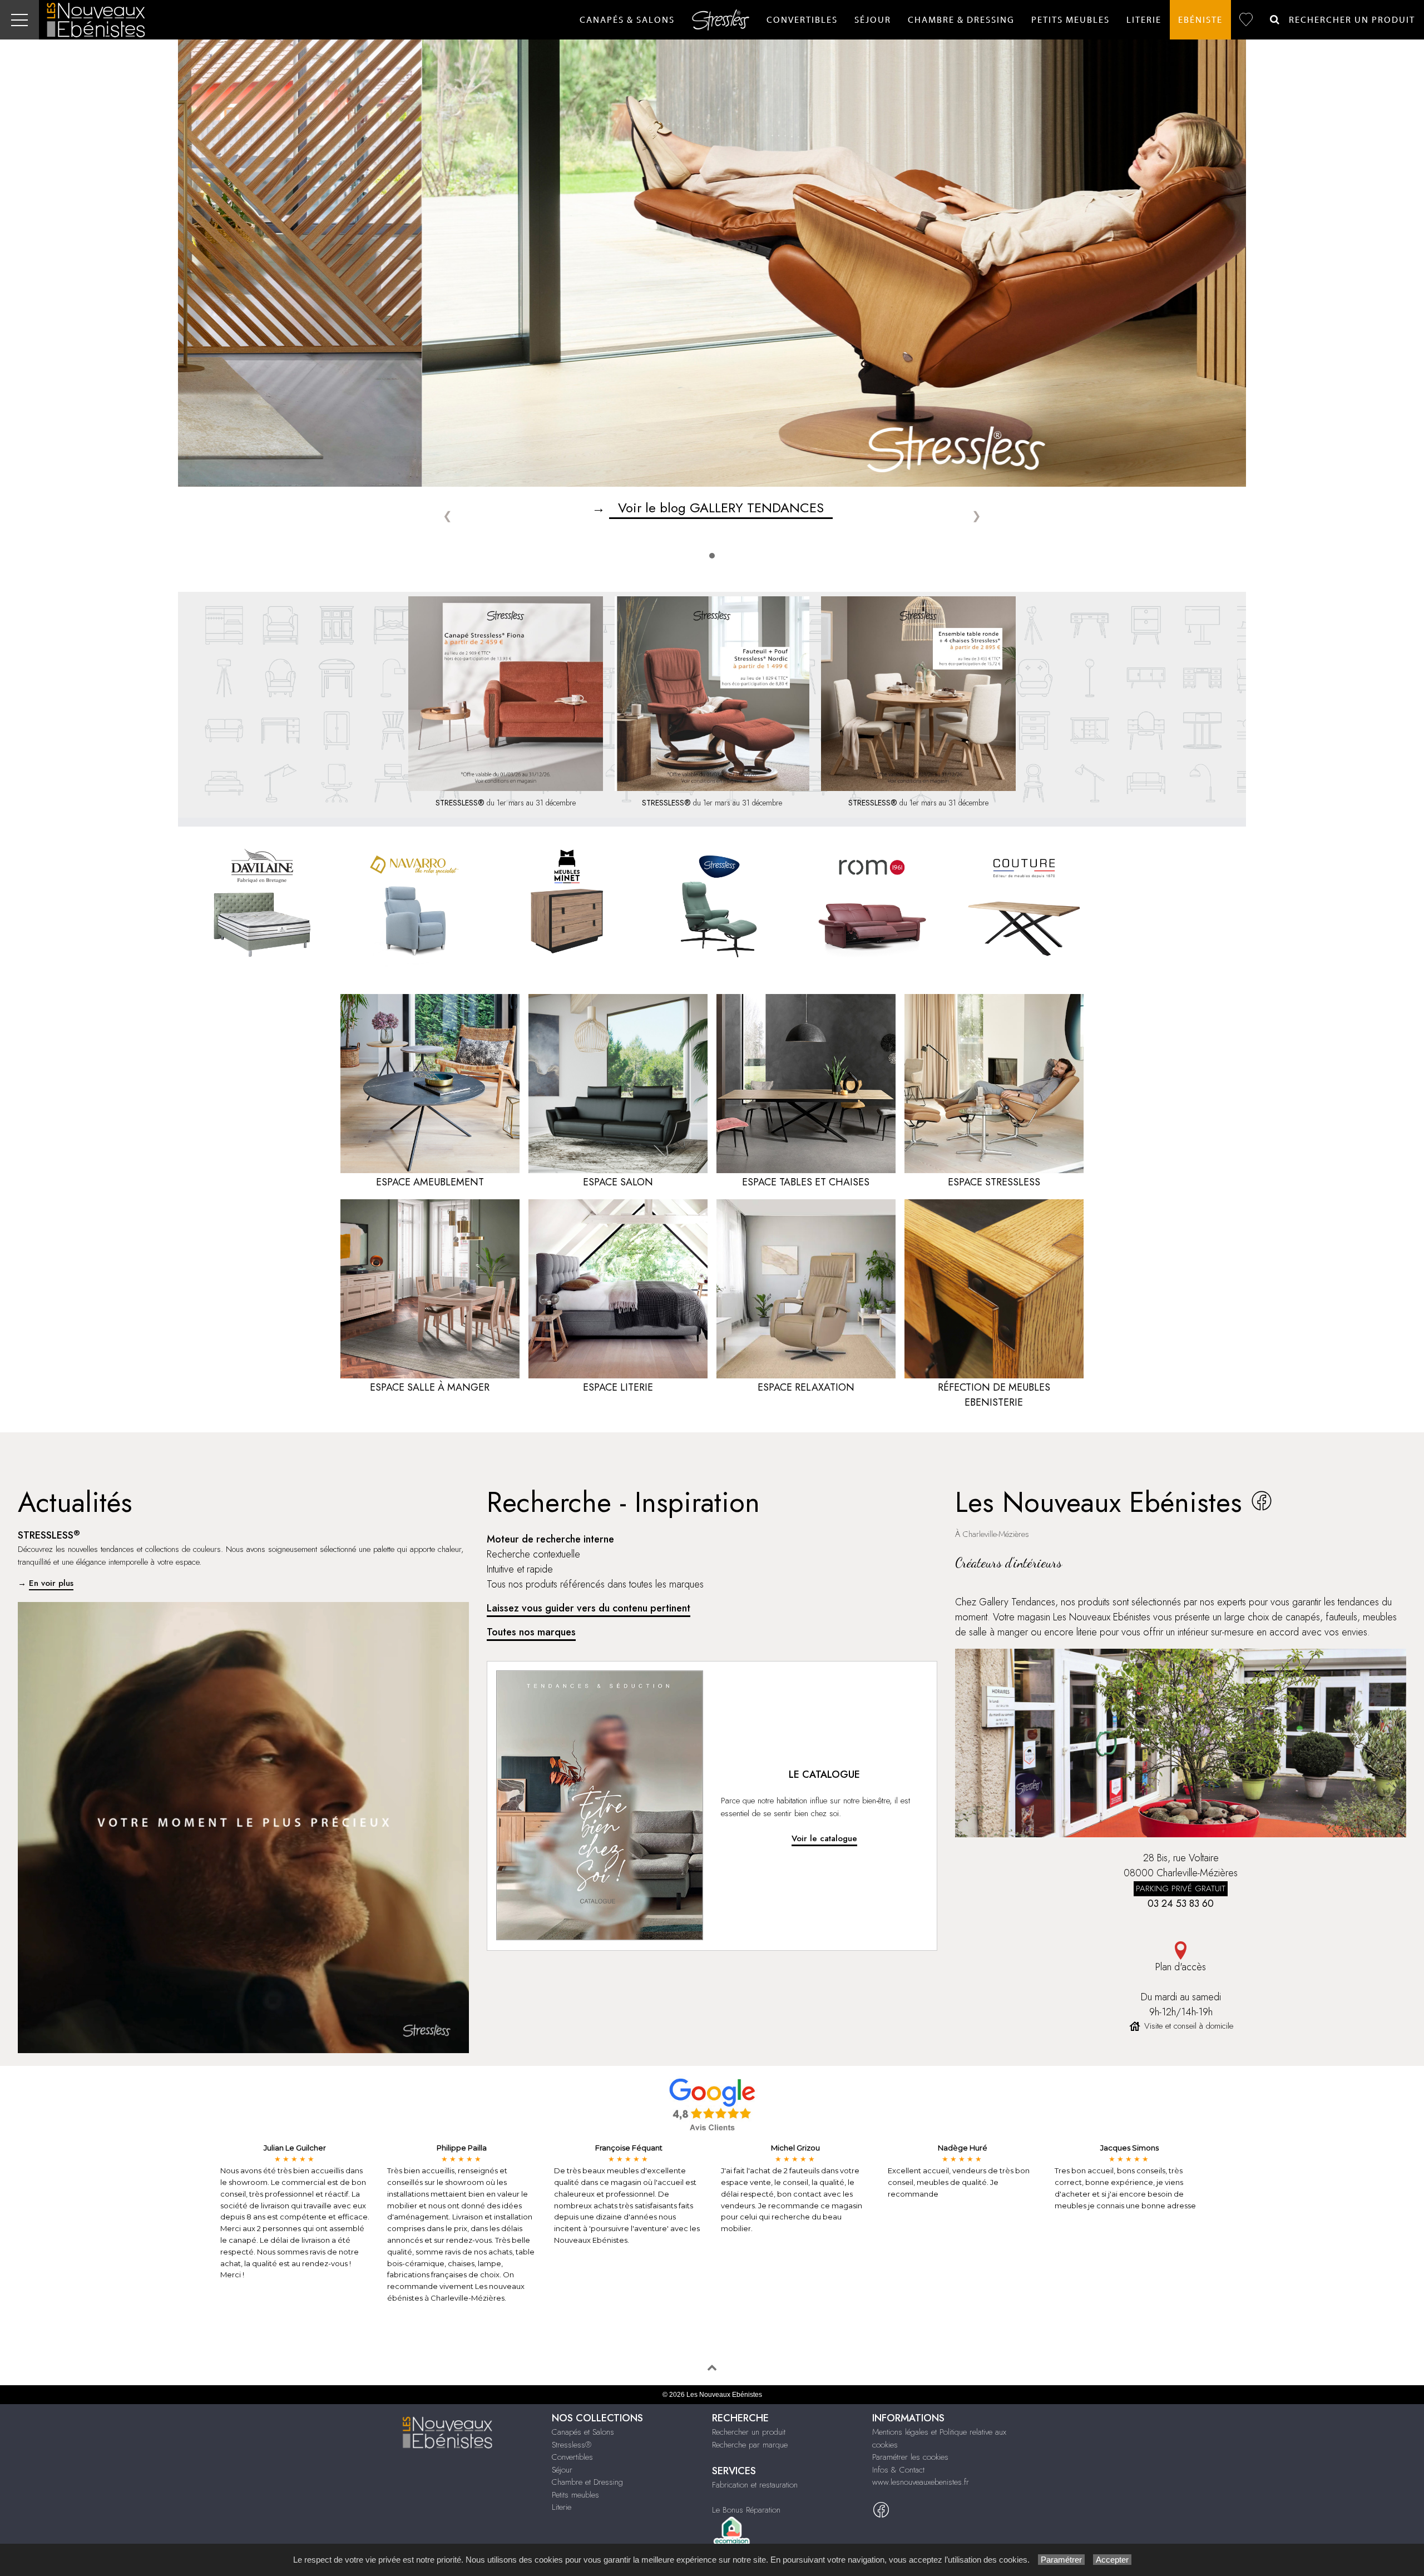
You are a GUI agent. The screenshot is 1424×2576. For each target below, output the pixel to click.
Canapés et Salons (583, 2432)
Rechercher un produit (749, 2432)
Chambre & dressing (961, 20)
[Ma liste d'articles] (1246, 20)
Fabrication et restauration (755, 2485)
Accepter (1112, 2560)
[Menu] (19, 20)
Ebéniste (1200, 20)
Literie (1144, 20)
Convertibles (802, 20)
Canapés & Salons (627, 20)
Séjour (873, 20)
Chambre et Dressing (587, 2482)
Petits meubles (575, 2495)
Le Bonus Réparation (746, 2510)
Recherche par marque (750, 2445)
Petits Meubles (1071, 20)
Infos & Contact (898, 2470)
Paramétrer (1061, 2560)
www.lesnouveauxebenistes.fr (921, 2482)
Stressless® (572, 2445)
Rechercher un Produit (1348, 20)
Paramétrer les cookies (910, 2457)
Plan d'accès (1181, 1967)
